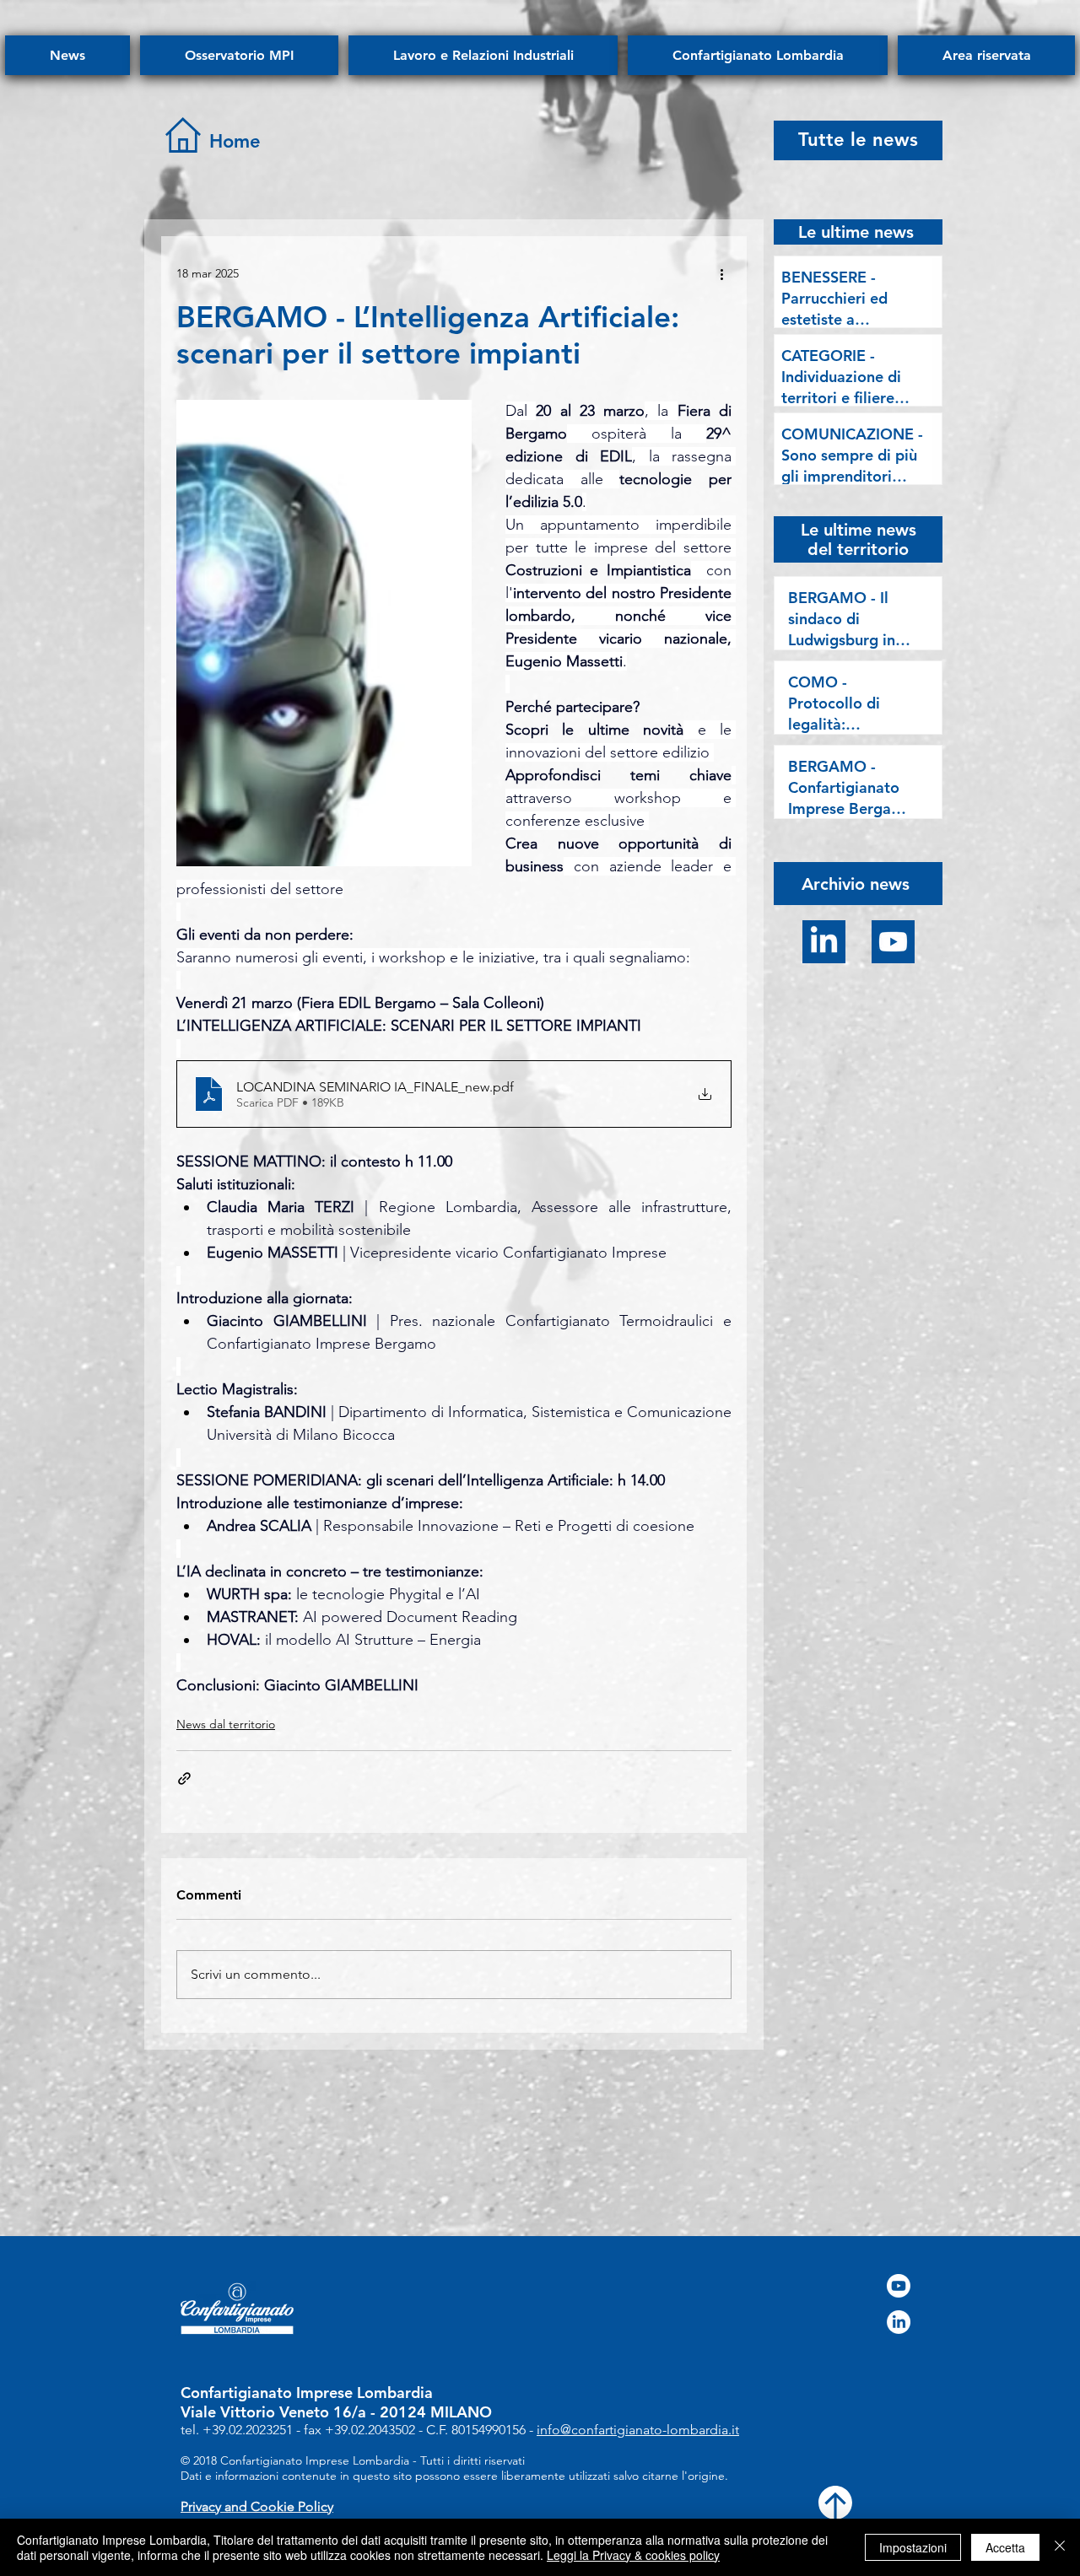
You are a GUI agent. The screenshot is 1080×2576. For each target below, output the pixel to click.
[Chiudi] (1060, 2547)
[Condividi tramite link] (184, 1778)
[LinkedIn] (824, 942)
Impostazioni (913, 2547)
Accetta (1005, 2547)
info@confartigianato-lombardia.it (638, 2430)
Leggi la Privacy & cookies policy (633, 2555)
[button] (856, 883)
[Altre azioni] (721, 273)
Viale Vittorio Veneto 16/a (273, 2412)
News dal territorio (226, 1724)
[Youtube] (893, 942)
